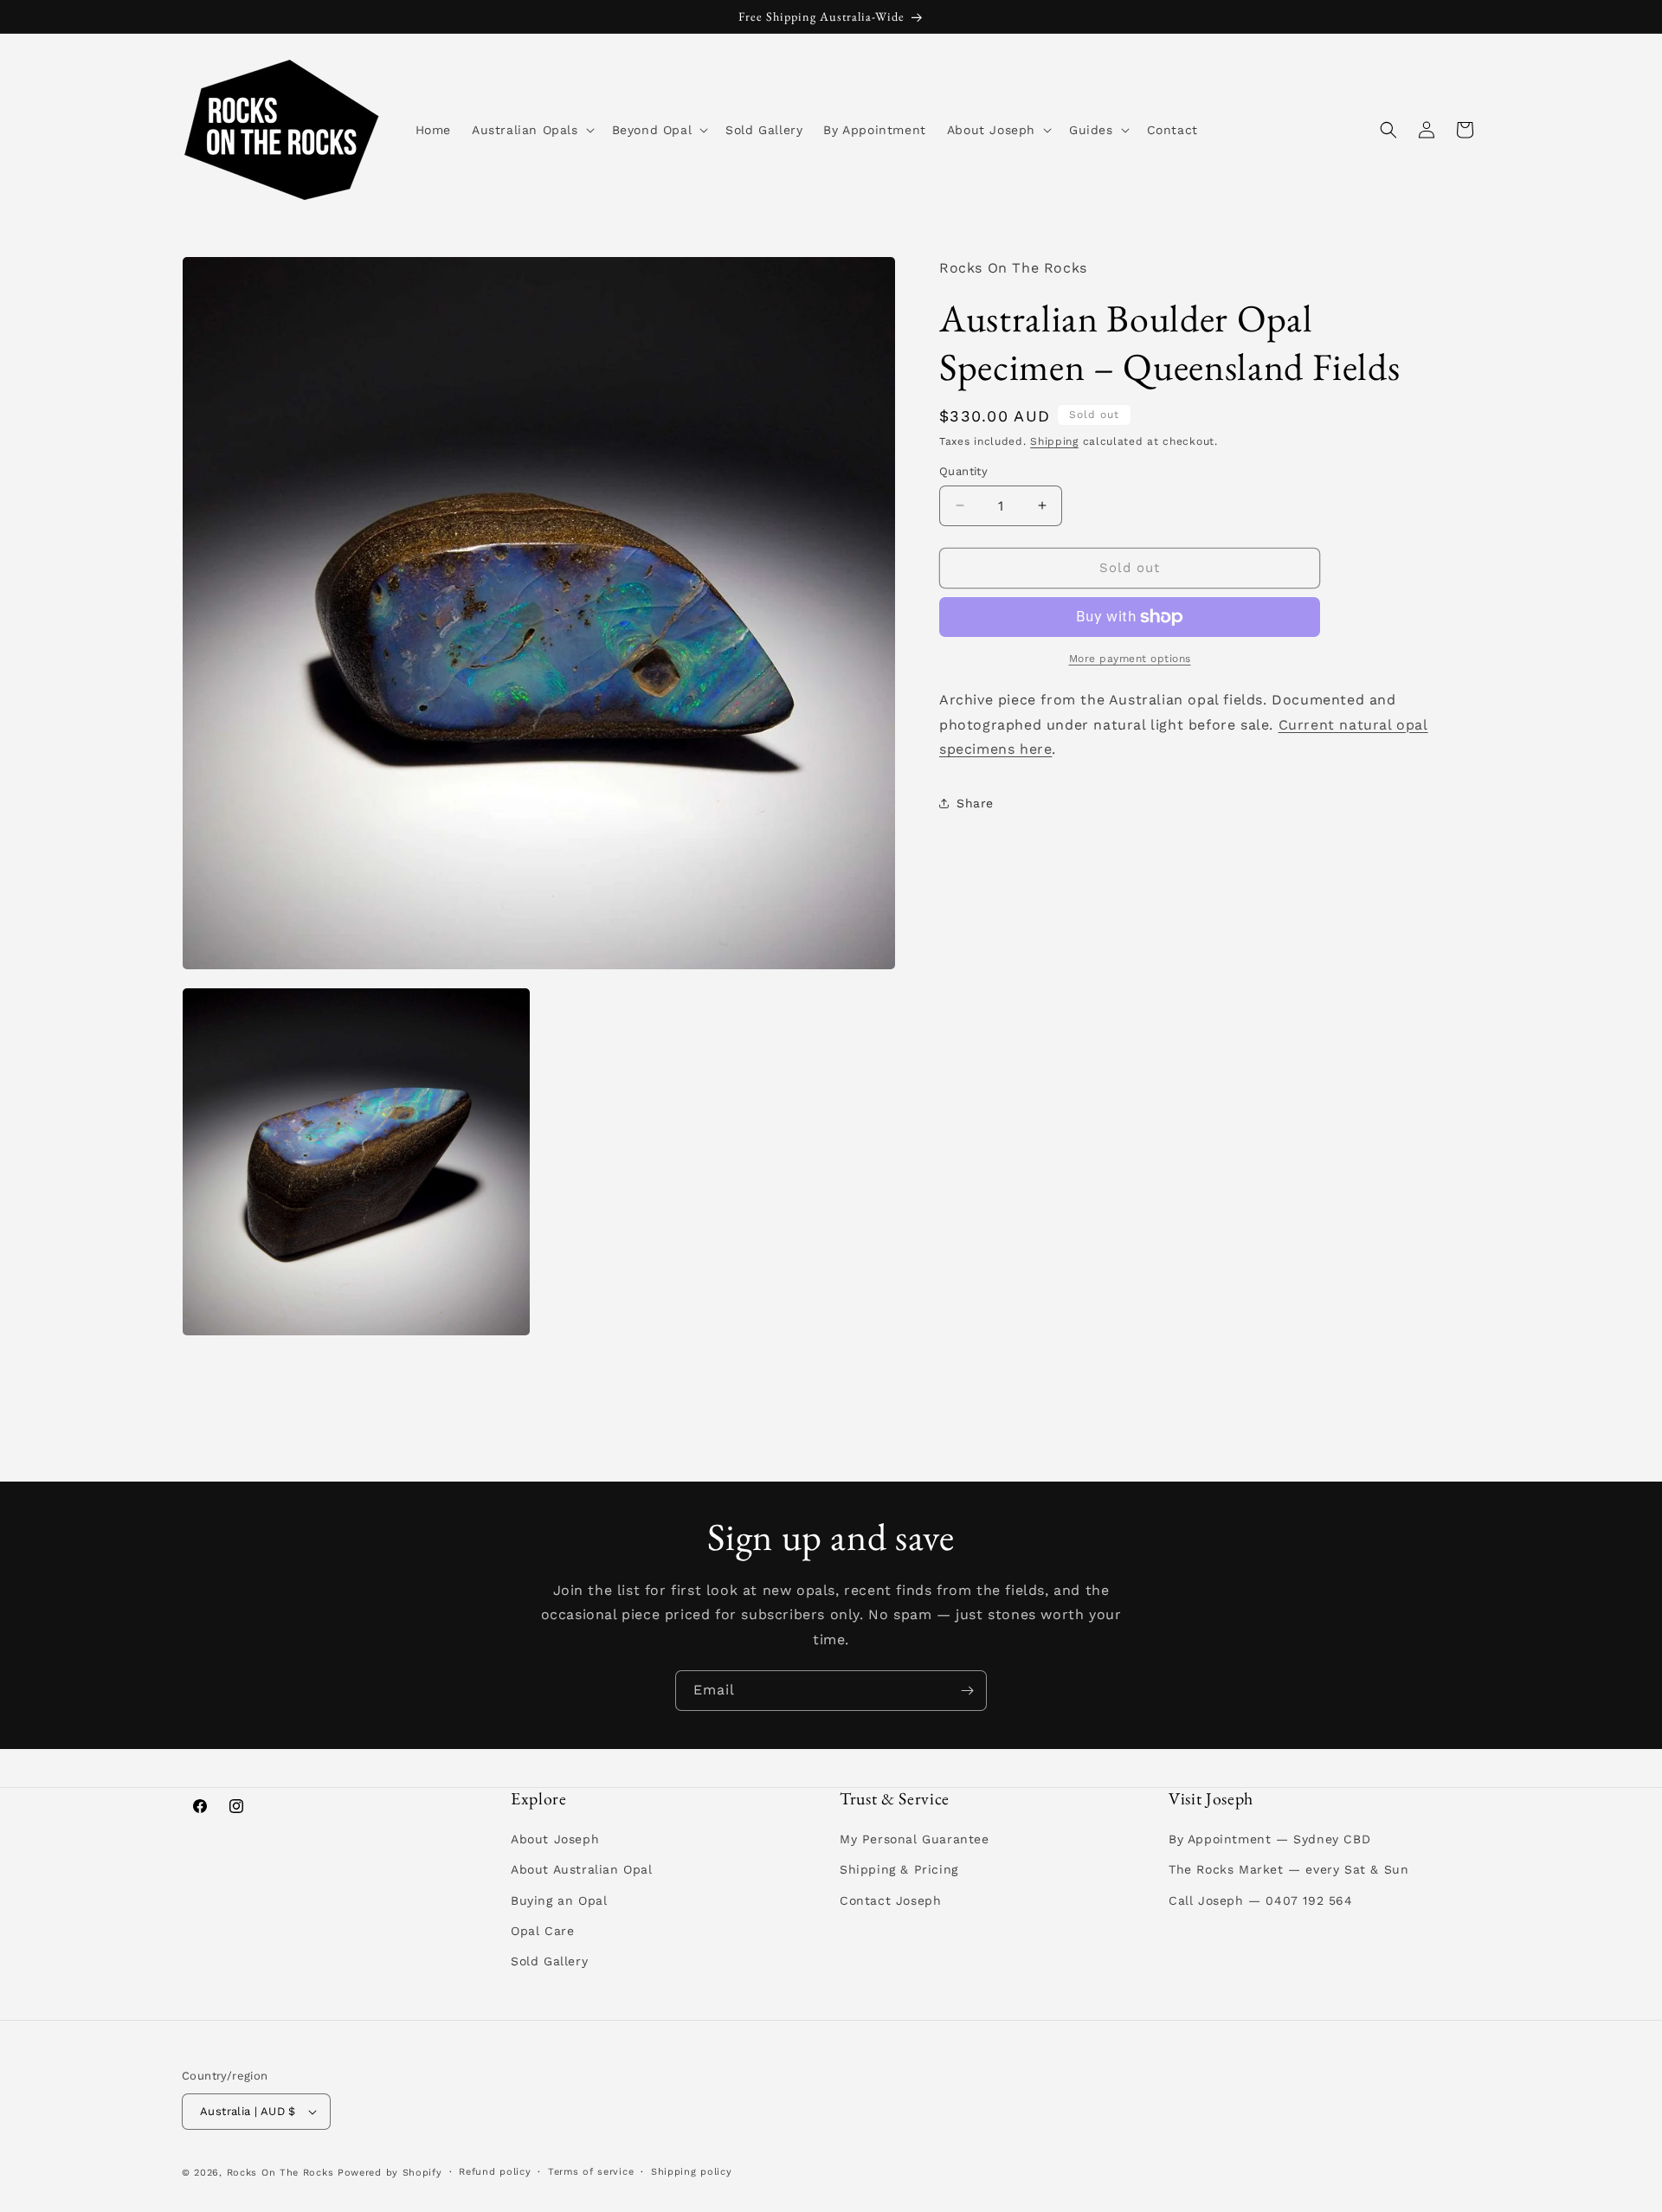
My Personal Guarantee (915, 1839)
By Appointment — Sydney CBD (1269, 1839)
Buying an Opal (559, 1900)
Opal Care (542, 1931)
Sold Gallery (549, 1961)
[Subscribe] (967, 1691)
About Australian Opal (582, 1869)
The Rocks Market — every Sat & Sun (1288, 1869)
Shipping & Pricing (899, 1869)
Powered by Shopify (390, 2173)
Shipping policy (692, 2172)
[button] (531, 130)
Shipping (1054, 441)
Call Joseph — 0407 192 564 (1261, 1900)
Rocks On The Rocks (280, 2173)
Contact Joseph (890, 1900)
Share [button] (975, 803)
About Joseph (555, 1839)
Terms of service (591, 2172)
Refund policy (495, 2172)
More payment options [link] (1130, 659)
